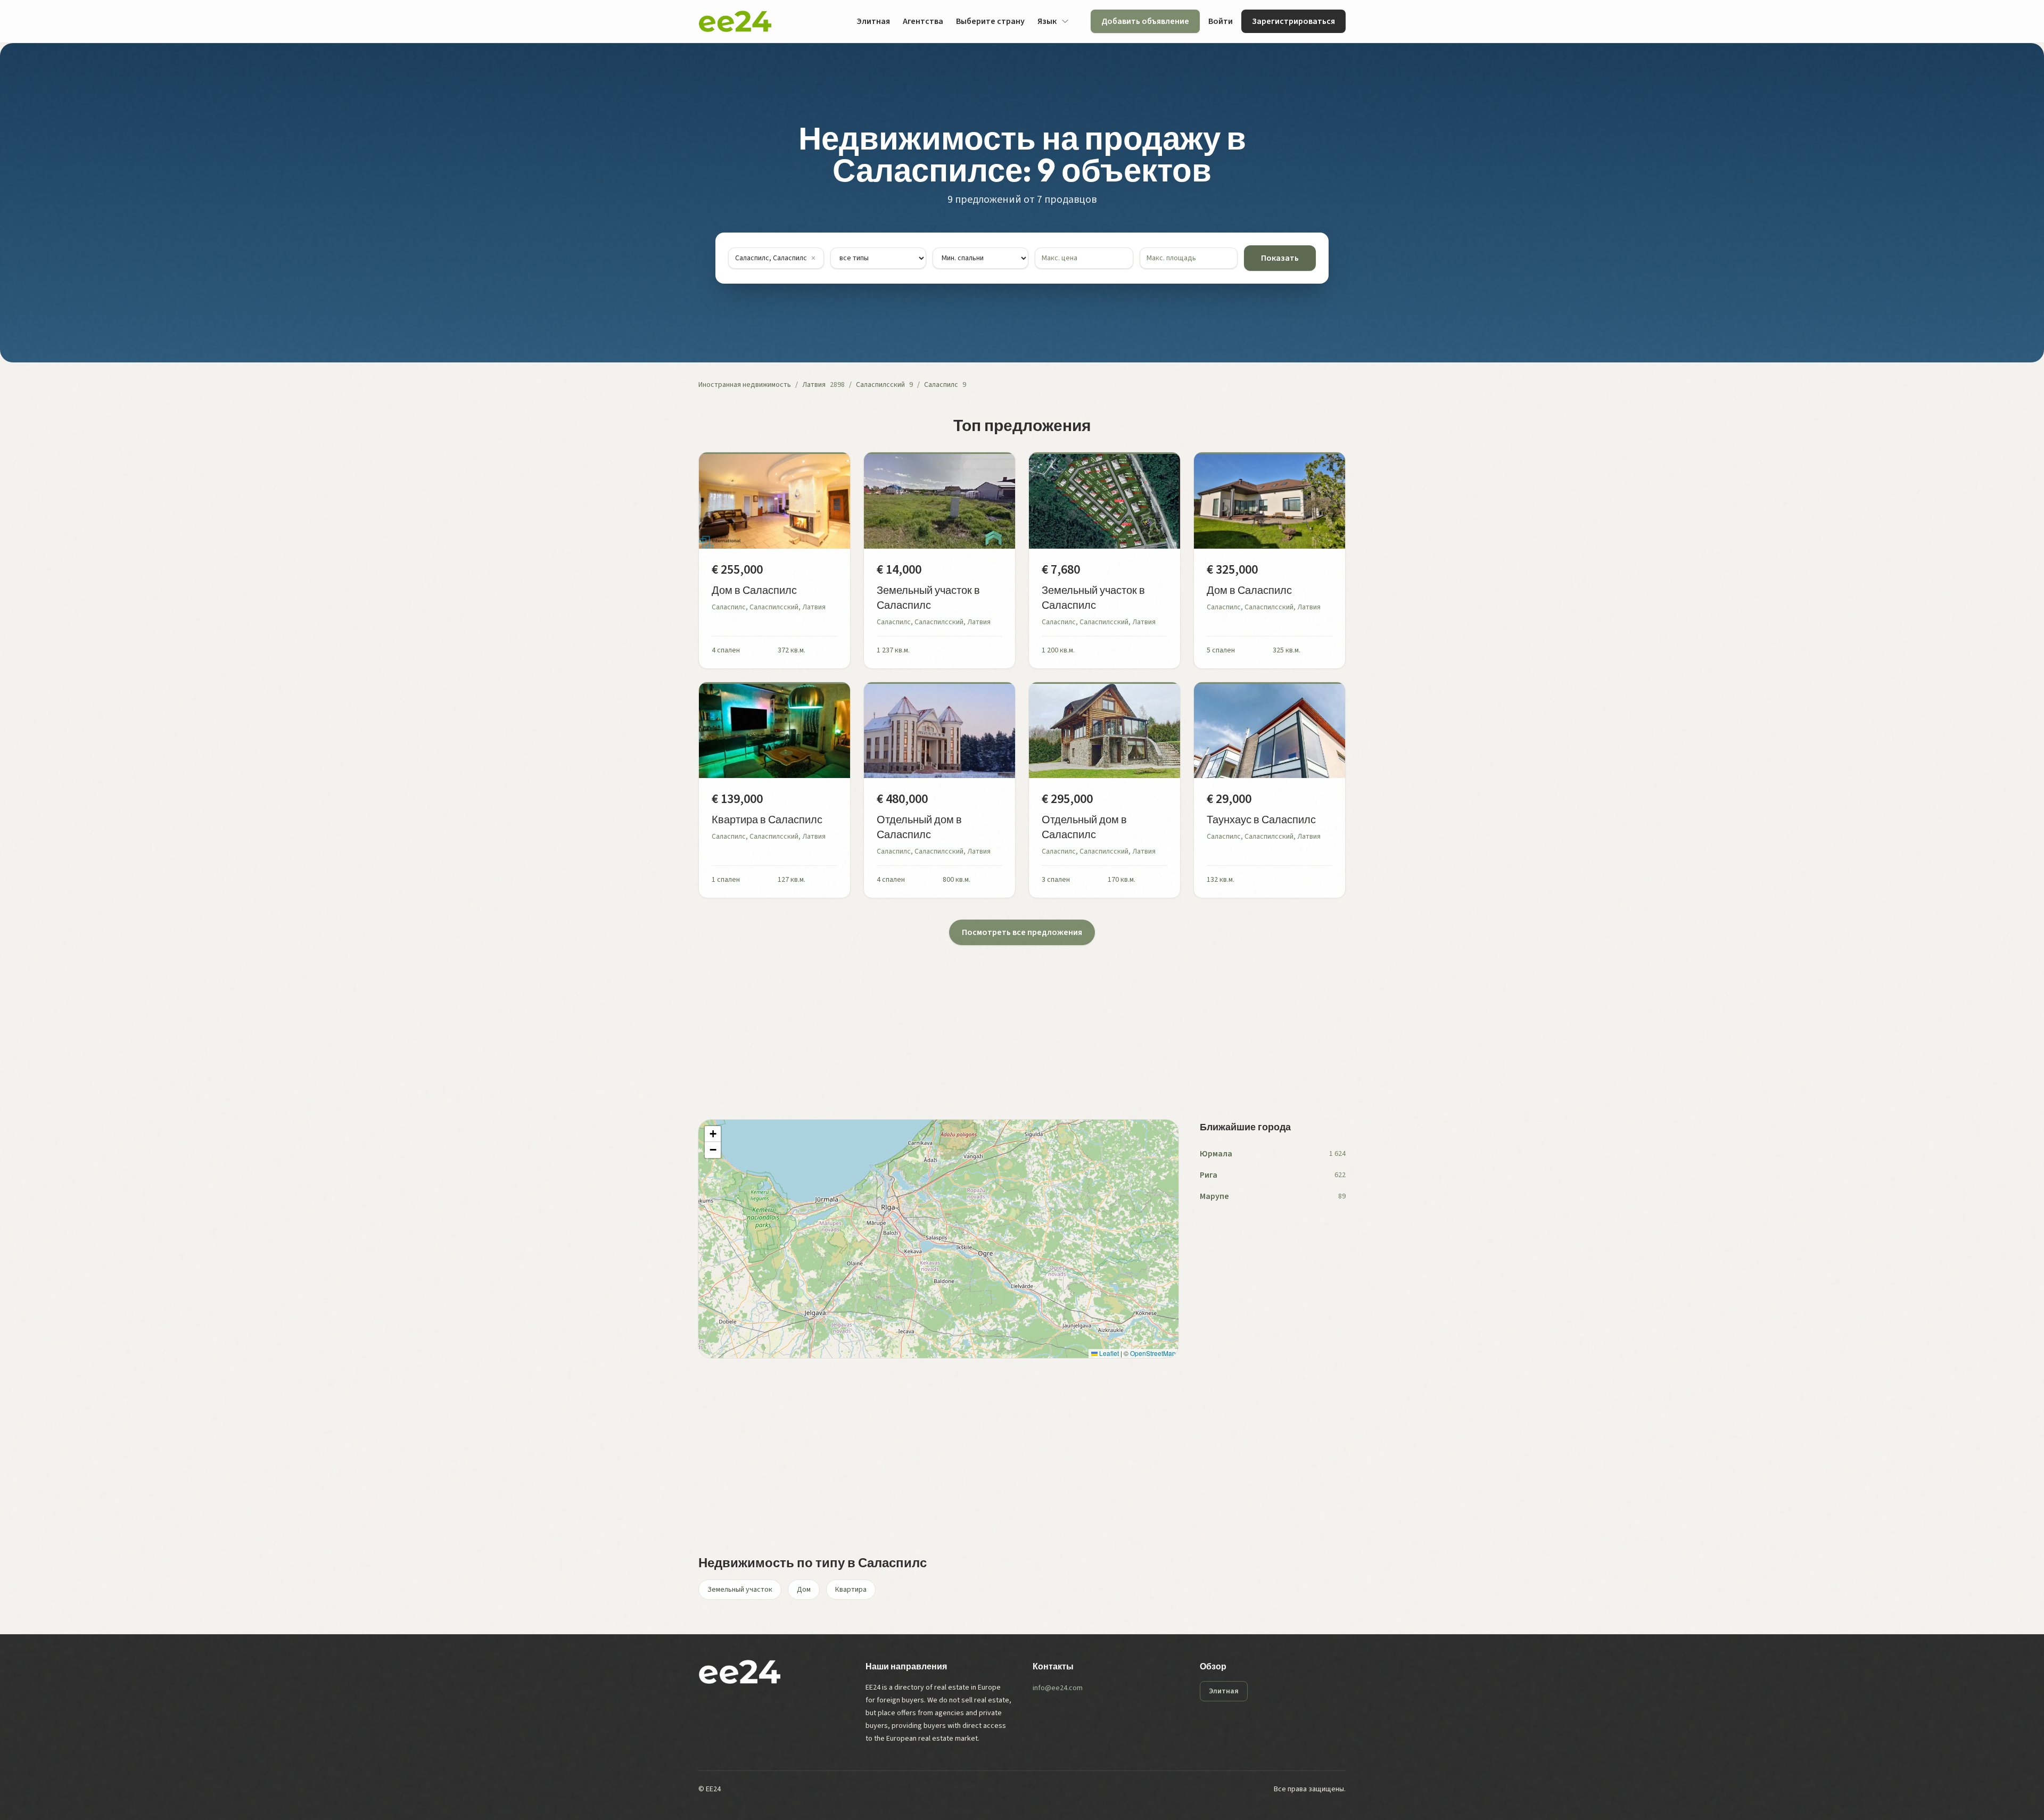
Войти (1221, 21)
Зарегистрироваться (1293, 21)
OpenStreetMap (1153, 1353)
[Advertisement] (1018, 1020)
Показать (1280, 258)
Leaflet (1108, 1353)
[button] (713, 1134)
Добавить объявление (1145, 21)
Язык (1047, 21)
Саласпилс (941, 385)
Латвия (814, 385)
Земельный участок (740, 1590)
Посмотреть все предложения (1022, 932)
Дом (804, 1590)
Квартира (851, 1590)
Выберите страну (990, 21)
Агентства (923, 21)
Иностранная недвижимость (745, 385)
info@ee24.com (1058, 1688)
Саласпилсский (880, 385)
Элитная (873, 21)
